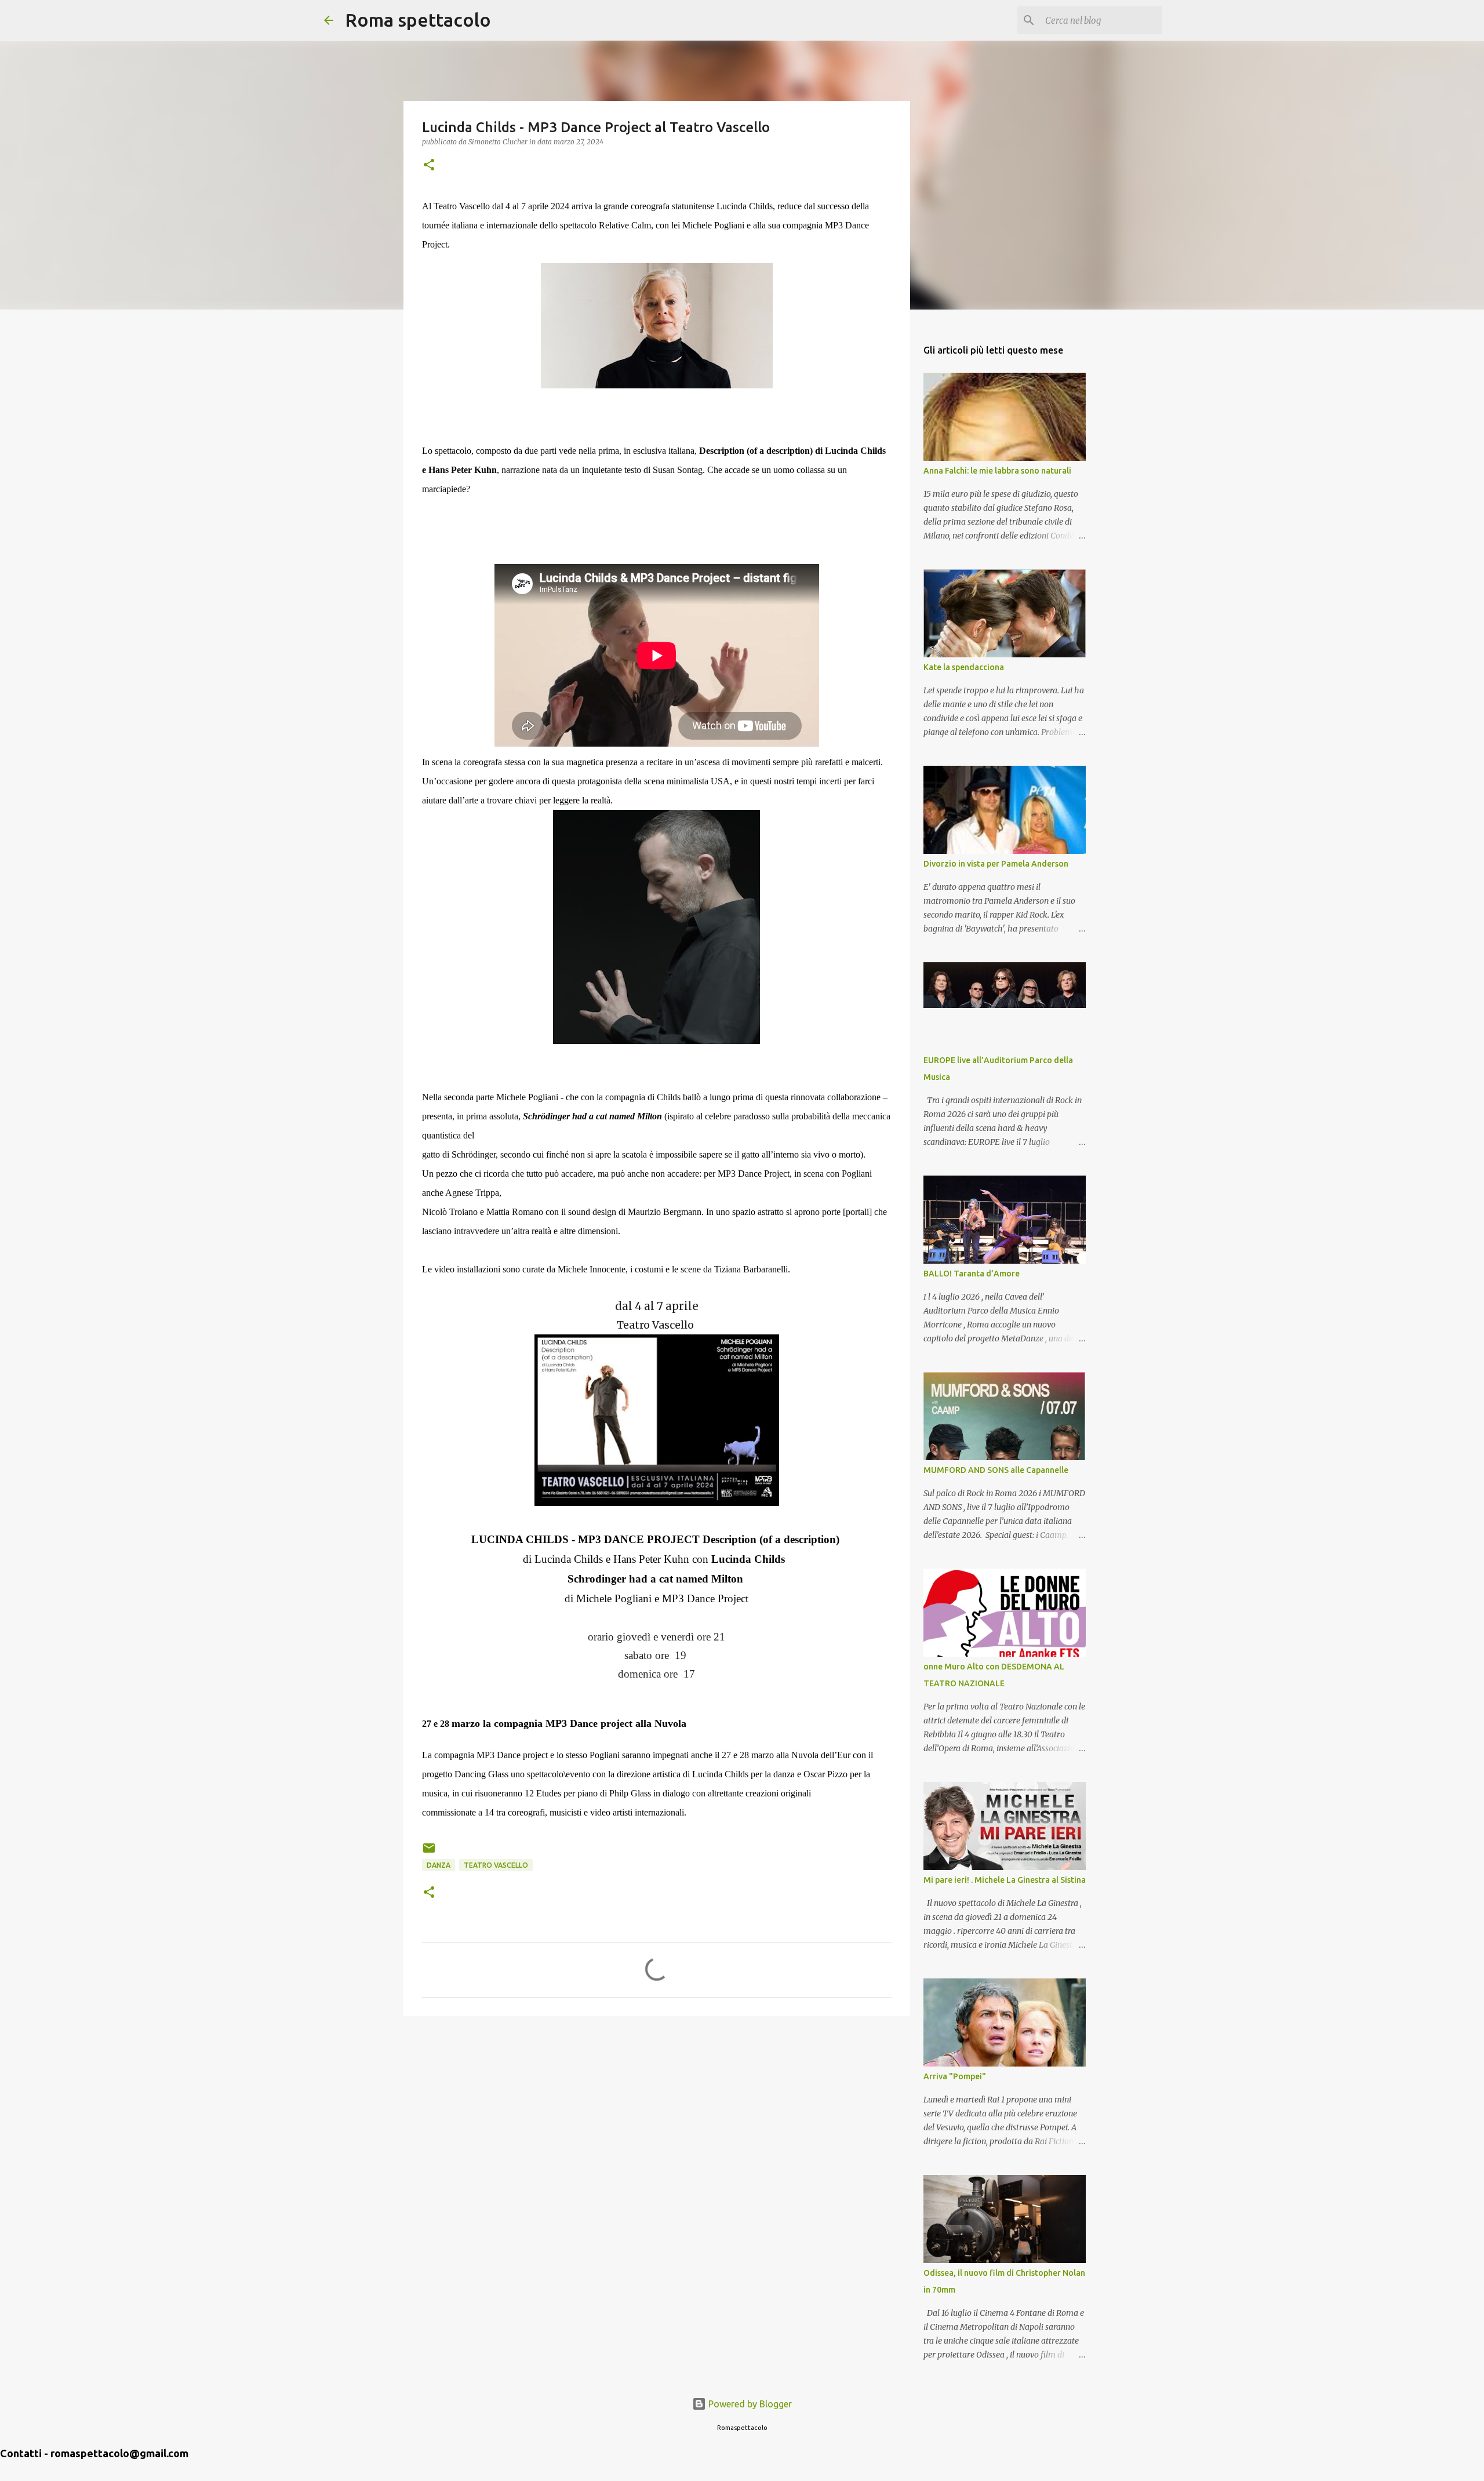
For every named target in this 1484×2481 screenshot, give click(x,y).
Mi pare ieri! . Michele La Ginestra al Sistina (1005, 1880)
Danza (439, 1865)
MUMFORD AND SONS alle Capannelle (996, 1470)
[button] (429, 165)
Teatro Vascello (496, 1865)
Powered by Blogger (749, 2404)
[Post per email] (429, 1852)
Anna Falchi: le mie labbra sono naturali (997, 471)
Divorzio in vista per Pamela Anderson (996, 864)
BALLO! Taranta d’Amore (972, 1274)
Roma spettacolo (418, 20)
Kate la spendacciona (964, 667)
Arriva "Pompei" (955, 2076)
